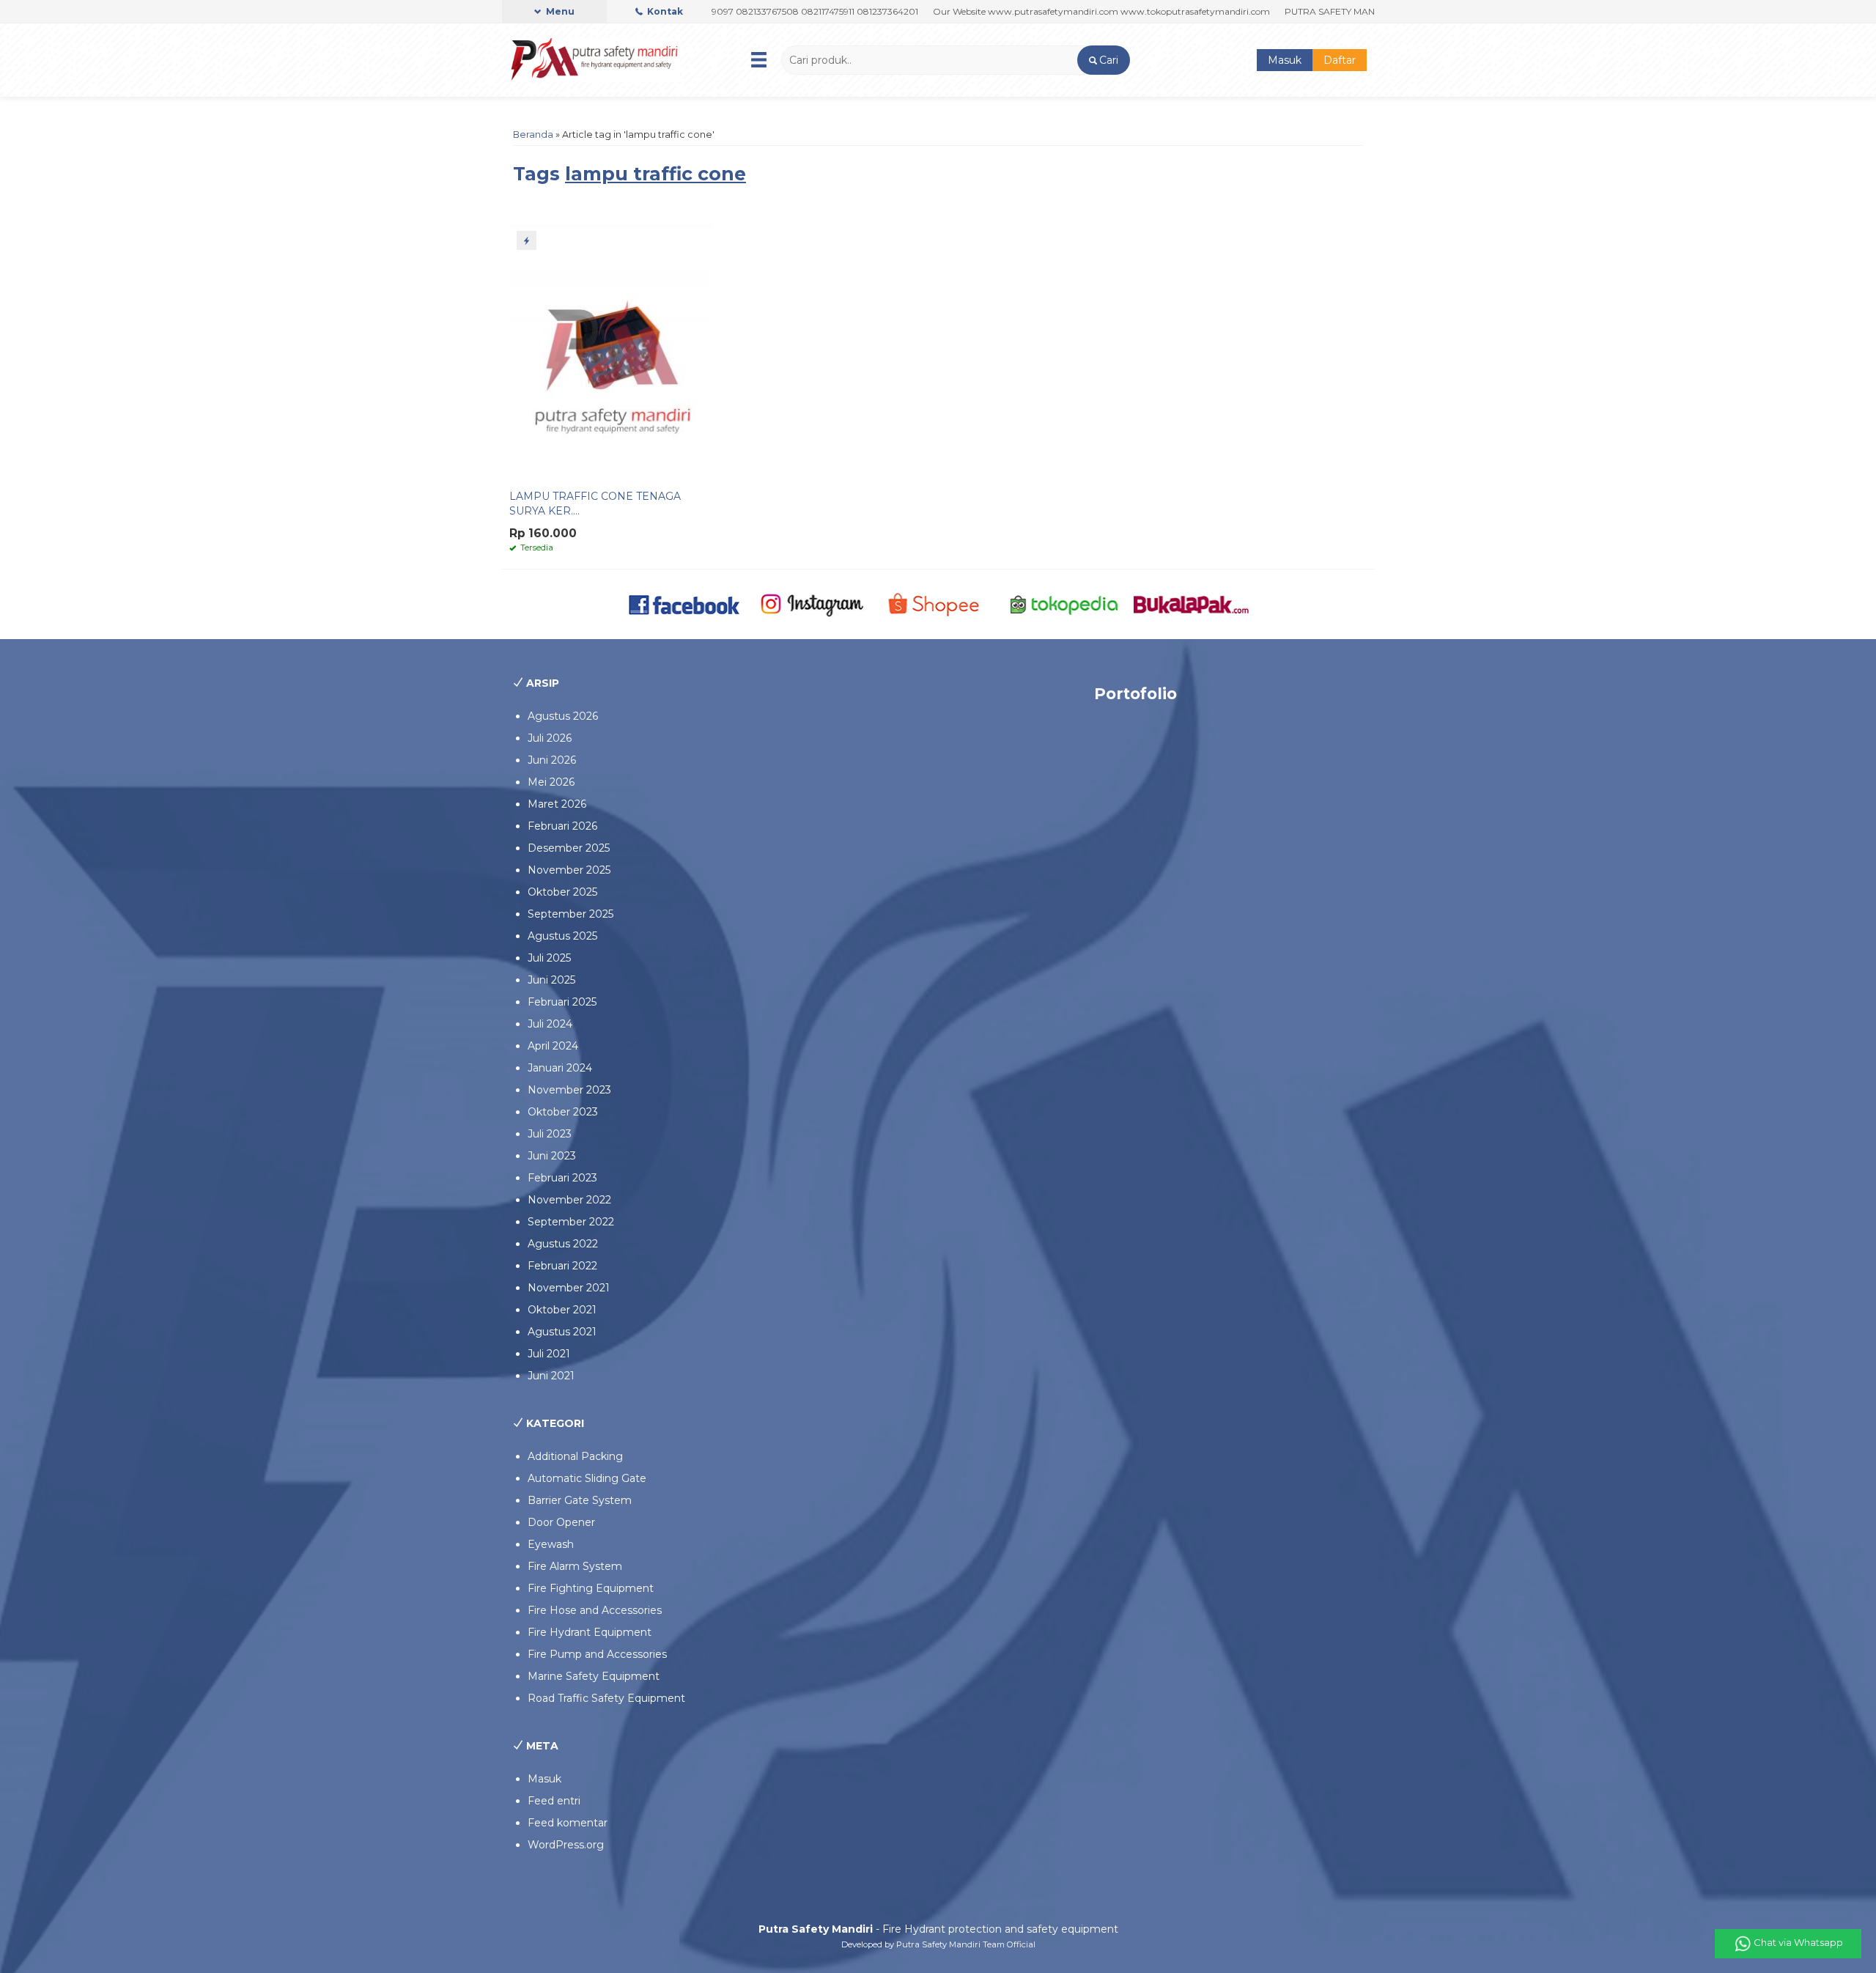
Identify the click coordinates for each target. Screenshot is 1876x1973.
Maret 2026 (557, 804)
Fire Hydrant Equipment (590, 1632)
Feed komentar (568, 1823)
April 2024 (553, 1046)
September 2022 (571, 1222)
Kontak (664, 11)
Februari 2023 (562, 1178)
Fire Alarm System (575, 1566)
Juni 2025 (551, 980)
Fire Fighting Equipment (591, 1588)
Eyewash (551, 1544)
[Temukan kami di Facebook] (685, 603)
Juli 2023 (550, 1134)
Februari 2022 (562, 1266)
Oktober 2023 (563, 1112)
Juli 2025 (549, 958)
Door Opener (561, 1522)
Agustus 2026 (563, 716)
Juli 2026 (550, 738)
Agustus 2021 (562, 1332)
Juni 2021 (551, 1376)
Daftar (1340, 60)
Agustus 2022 (563, 1244)
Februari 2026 (562, 826)
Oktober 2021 (562, 1310)
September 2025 (570, 914)
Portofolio (1135, 694)
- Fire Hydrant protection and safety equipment (938, 1929)
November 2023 (569, 1090)
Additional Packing (575, 1456)
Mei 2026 (551, 782)
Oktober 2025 (562, 892)
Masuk (1285, 60)
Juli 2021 (549, 1354)
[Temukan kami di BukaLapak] (1191, 603)
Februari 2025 (562, 1002)
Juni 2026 (552, 760)
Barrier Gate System (580, 1500)
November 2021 (569, 1288)
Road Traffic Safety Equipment (606, 1698)
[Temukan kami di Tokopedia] (1064, 603)
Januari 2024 (560, 1068)
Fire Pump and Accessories (597, 1654)
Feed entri (554, 1801)
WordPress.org (566, 1845)
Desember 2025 (569, 848)
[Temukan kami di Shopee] (938, 603)
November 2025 (569, 870)
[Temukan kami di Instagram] (812, 603)
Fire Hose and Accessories (595, 1610)
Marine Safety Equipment (594, 1676)
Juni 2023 (552, 1156)
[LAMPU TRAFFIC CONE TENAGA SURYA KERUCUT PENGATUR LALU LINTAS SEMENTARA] (611, 352)
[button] (1103, 60)
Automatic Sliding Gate (587, 1478)
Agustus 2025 (562, 936)
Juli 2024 (550, 1024)
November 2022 (569, 1200)
